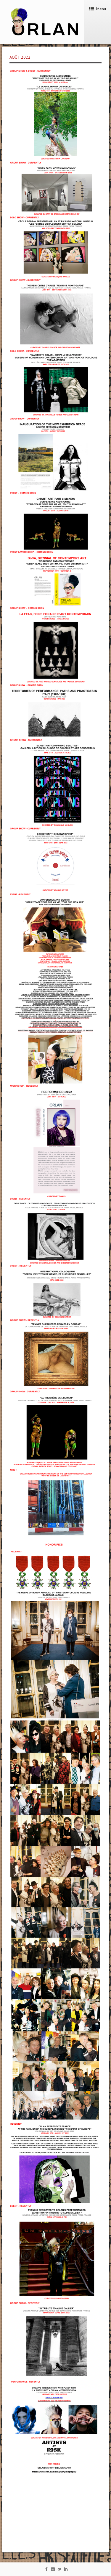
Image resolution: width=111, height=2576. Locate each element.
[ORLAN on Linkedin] (66, 2570)
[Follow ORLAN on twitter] (59, 2570)
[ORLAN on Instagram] (53, 2570)
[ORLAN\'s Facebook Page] (46, 2570)
